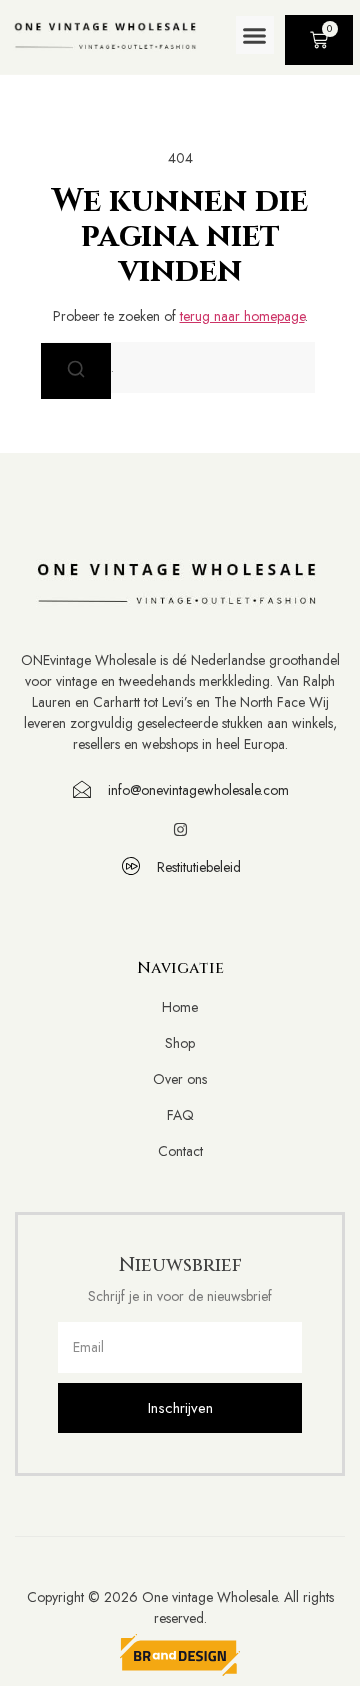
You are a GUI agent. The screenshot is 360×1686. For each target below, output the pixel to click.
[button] (255, 35)
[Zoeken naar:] (180, 367)
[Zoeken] (76, 371)
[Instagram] (180, 829)
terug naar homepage (242, 316)
